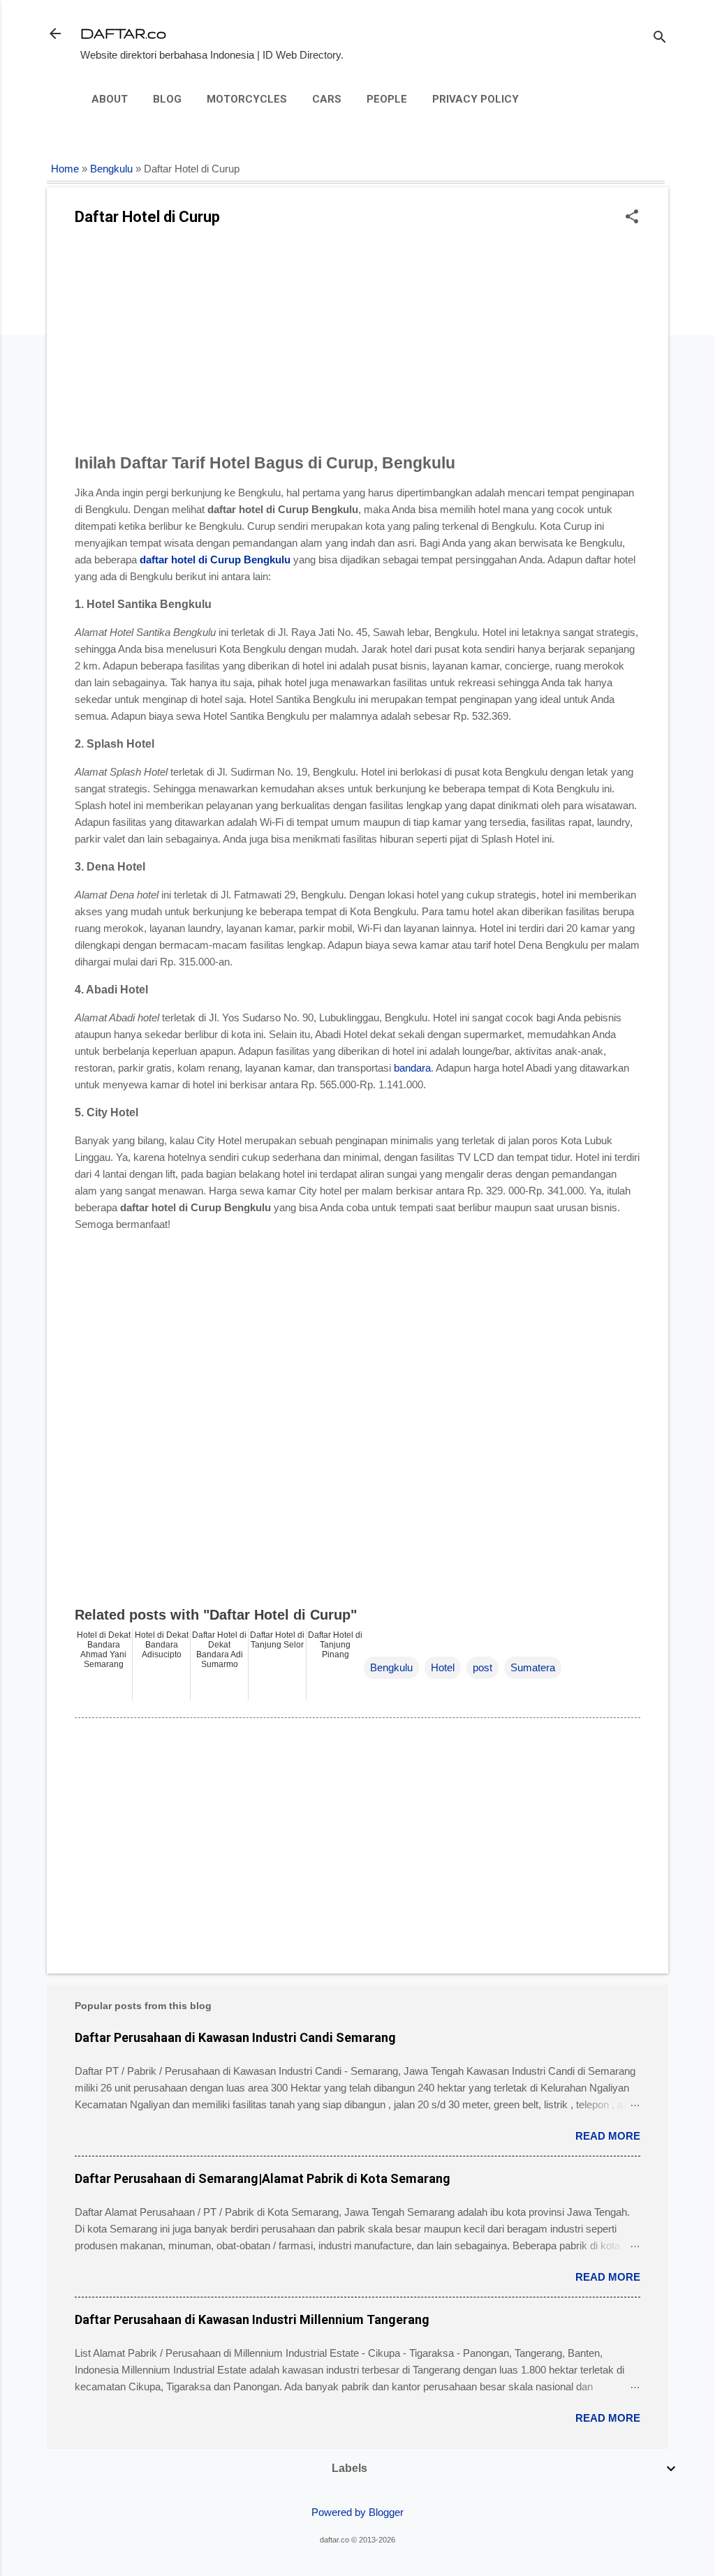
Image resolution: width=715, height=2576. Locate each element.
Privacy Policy (476, 99)
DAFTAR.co (123, 33)
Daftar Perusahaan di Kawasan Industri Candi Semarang (235, 2037)
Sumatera (533, 1667)
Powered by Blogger (357, 2512)
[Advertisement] (357, 344)
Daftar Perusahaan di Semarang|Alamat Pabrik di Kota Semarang (263, 2178)
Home (65, 169)
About (110, 99)
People (387, 99)
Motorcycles (247, 99)
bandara (412, 1068)
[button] (632, 217)
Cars (327, 99)
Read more (608, 2136)
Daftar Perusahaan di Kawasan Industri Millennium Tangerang (252, 2319)
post (482, 1667)
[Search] (660, 38)
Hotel (443, 1667)
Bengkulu (111, 169)
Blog (167, 99)
